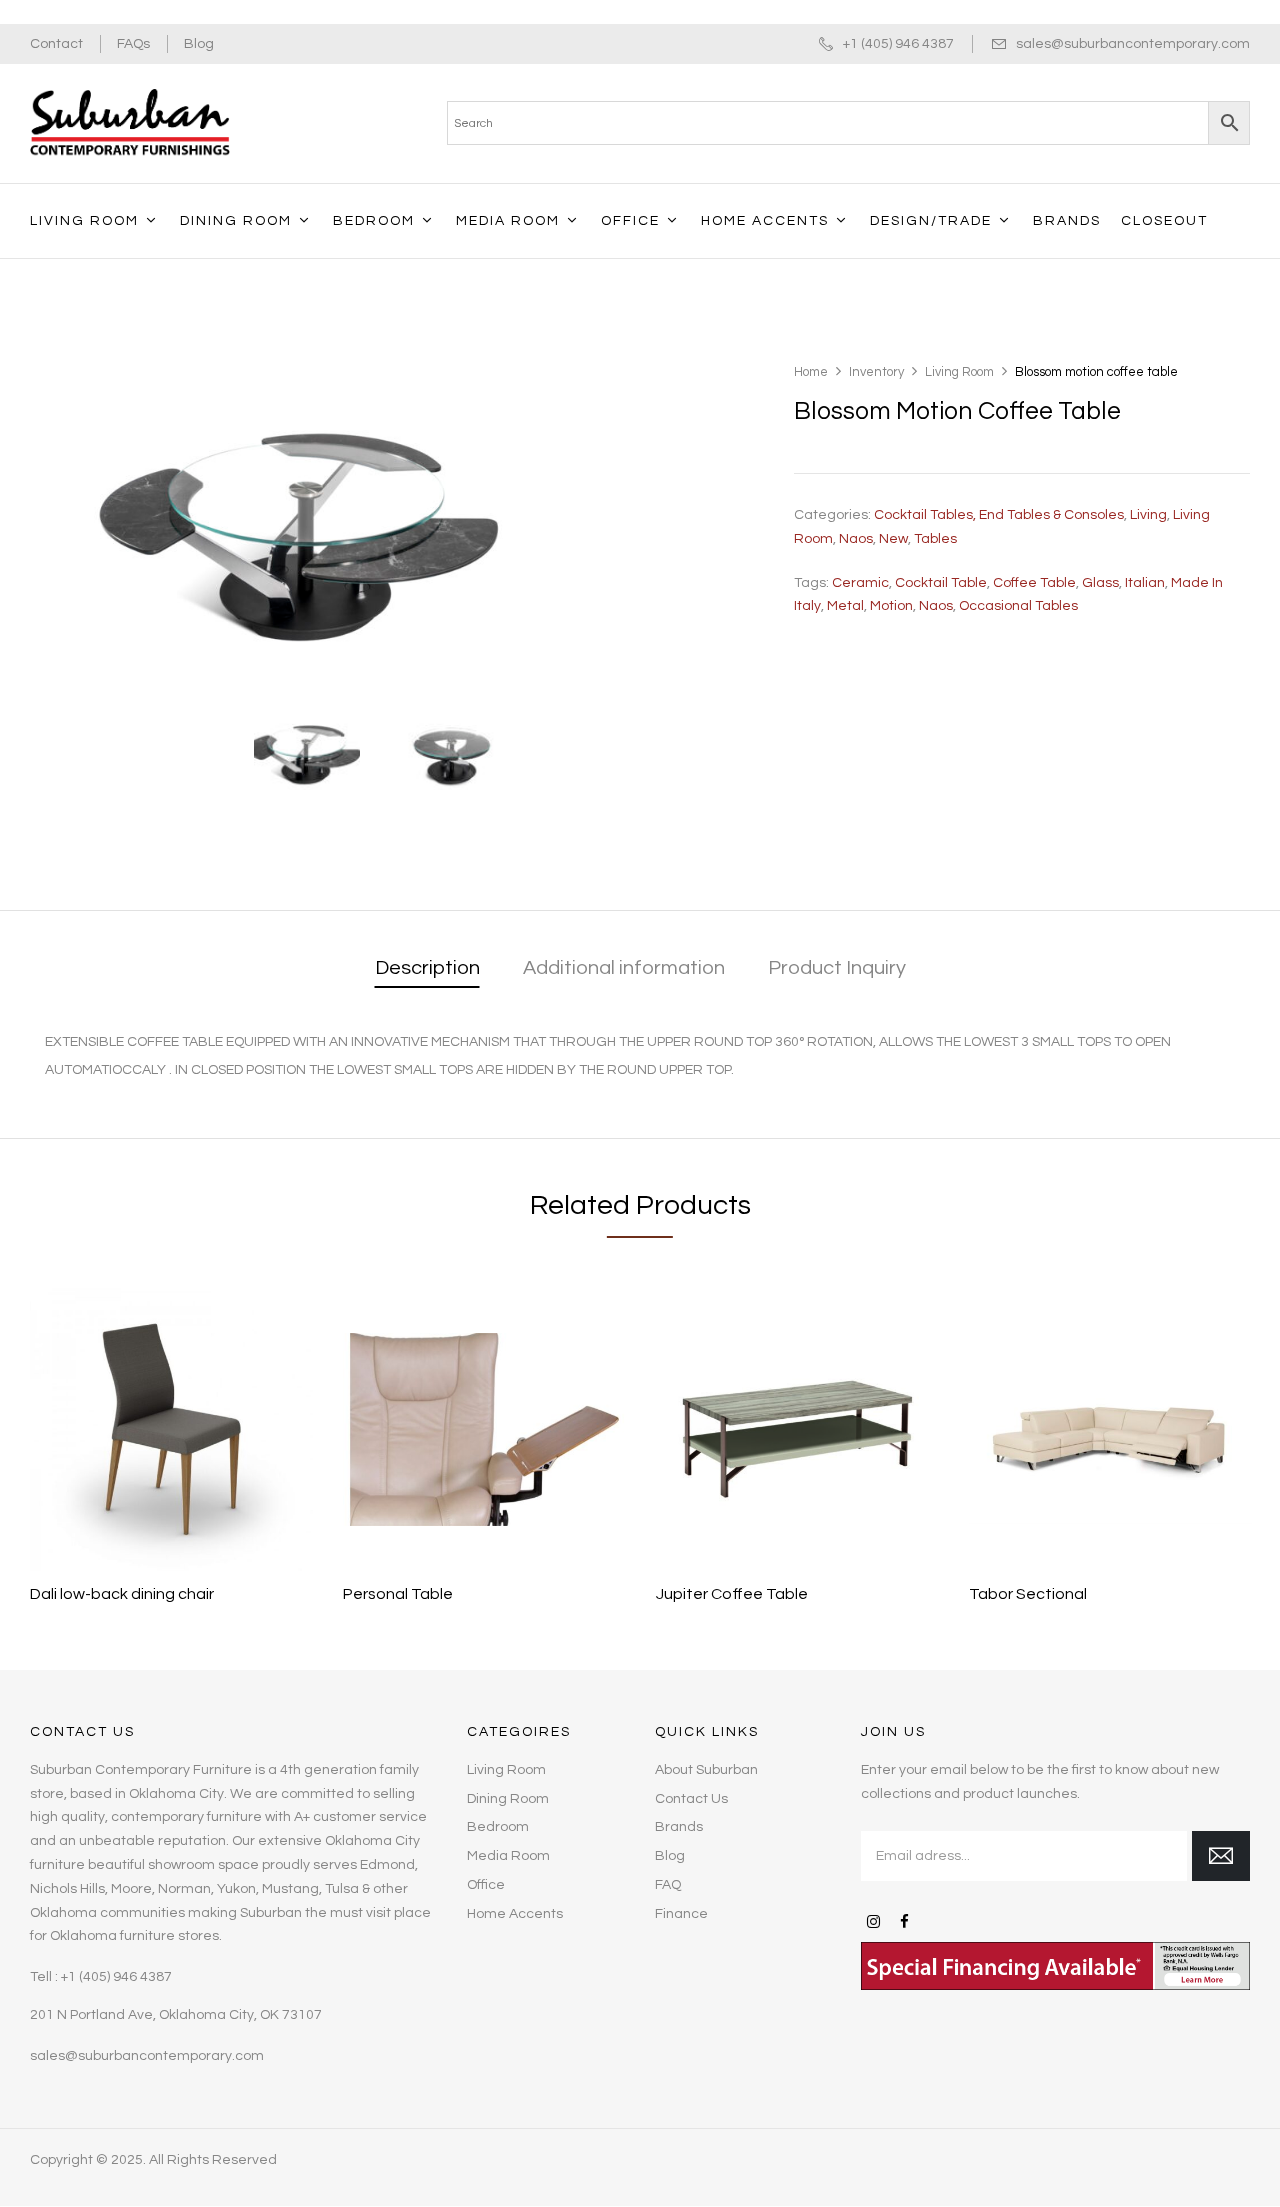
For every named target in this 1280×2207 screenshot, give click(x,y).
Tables (935, 539)
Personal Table (398, 1594)
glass (1100, 583)
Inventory (876, 372)
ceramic (860, 583)
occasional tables (1018, 606)
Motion (891, 606)
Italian (1145, 583)
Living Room (959, 372)
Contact (56, 44)
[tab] (427, 969)
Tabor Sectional (1028, 1594)
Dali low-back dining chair (122, 1594)
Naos (856, 539)
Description (427, 968)
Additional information (624, 968)
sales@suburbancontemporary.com (1133, 44)
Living (1148, 515)
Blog (199, 44)
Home (811, 372)
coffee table (1034, 583)
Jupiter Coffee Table (732, 1594)
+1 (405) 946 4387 (898, 44)
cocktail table (941, 583)
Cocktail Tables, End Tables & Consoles (999, 515)
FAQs (133, 44)
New (893, 539)
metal (845, 606)
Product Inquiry (837, 968)
